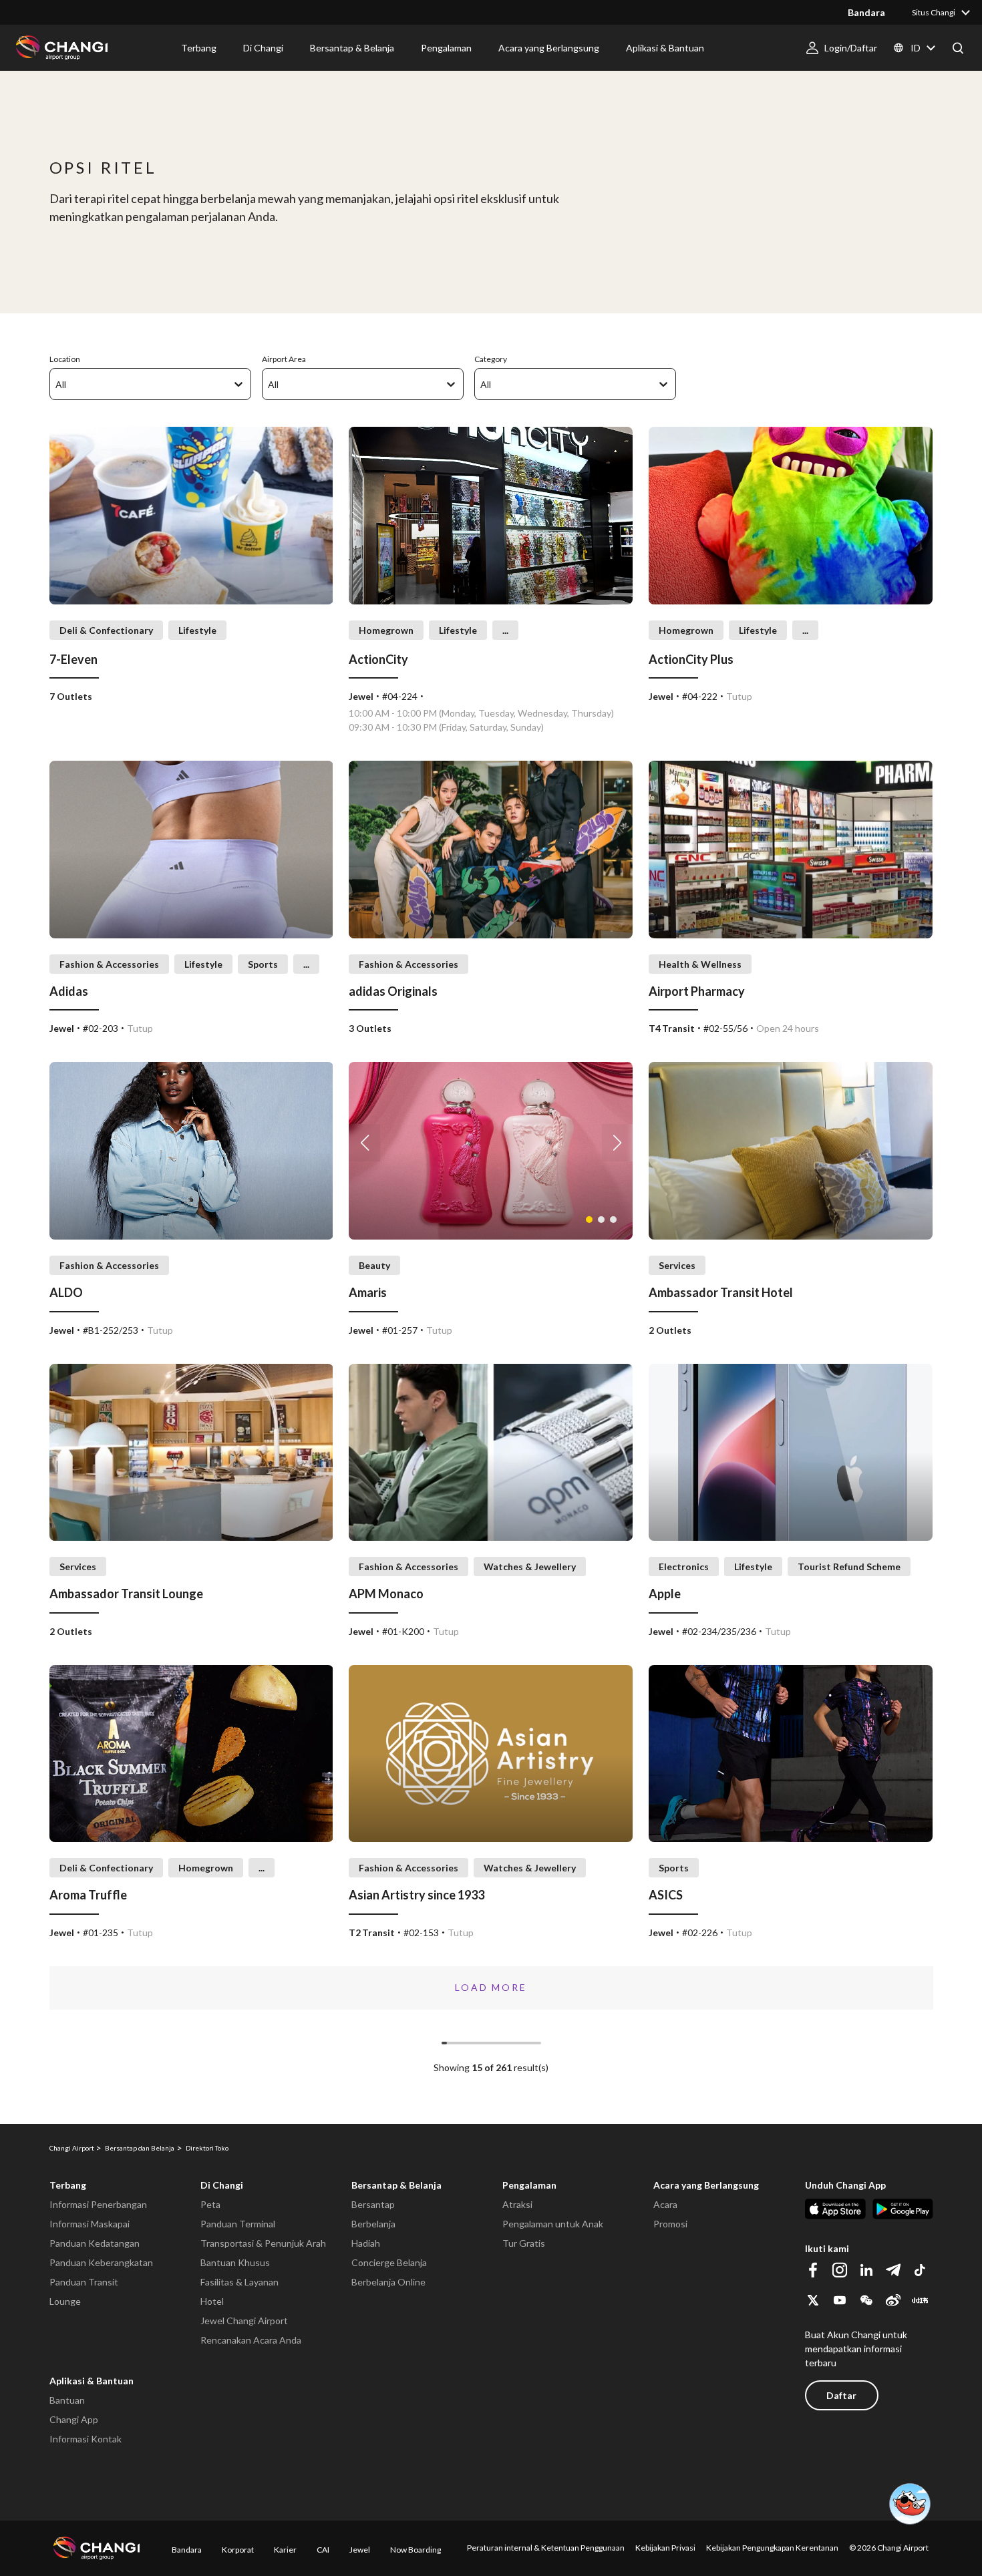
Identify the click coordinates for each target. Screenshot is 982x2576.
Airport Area (284, 359)
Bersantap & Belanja (396, 2185)
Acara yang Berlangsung (706, 2185)
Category (491, 359)
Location (65, 359)
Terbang (68, 2185)
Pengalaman (529, 2185)
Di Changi (222, 2185)
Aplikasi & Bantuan (92, 2381)
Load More (491, 1987)
